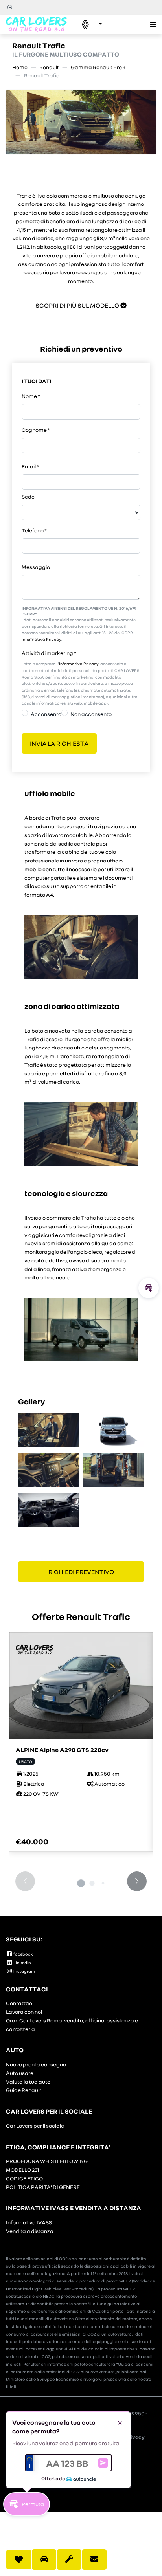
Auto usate (20, 2073)
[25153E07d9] (49, 1470)
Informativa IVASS (29, 2222)
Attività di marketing (49, 653)
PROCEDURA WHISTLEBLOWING (47, 2161)
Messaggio (36, 567)
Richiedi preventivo (81, 1571)
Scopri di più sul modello (78, 305)
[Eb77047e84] (49, 1510)
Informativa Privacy (41, 639)
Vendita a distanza (30, 2231)
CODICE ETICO (24, 2178)
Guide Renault (24, 2090)
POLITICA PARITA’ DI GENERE (43, 2187)
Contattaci (20, 2003)
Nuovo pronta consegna (36, 2064)
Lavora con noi (24, 2012)
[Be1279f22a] (113, 1470)
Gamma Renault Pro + (98, 67)
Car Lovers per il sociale (35, 2126)
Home (20, 67)
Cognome (36, 430)
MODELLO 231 (22, 2170)
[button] (88, 24)
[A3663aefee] (49, 1430)
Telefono (34, 530)
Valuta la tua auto (28, 2082)
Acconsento (46, 714)
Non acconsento (91, 714)
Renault (49, 67)
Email (30, 466)
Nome (31, 396)
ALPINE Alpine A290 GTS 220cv (62, 1749)
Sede (28, 497)
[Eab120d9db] (113, 1430)
